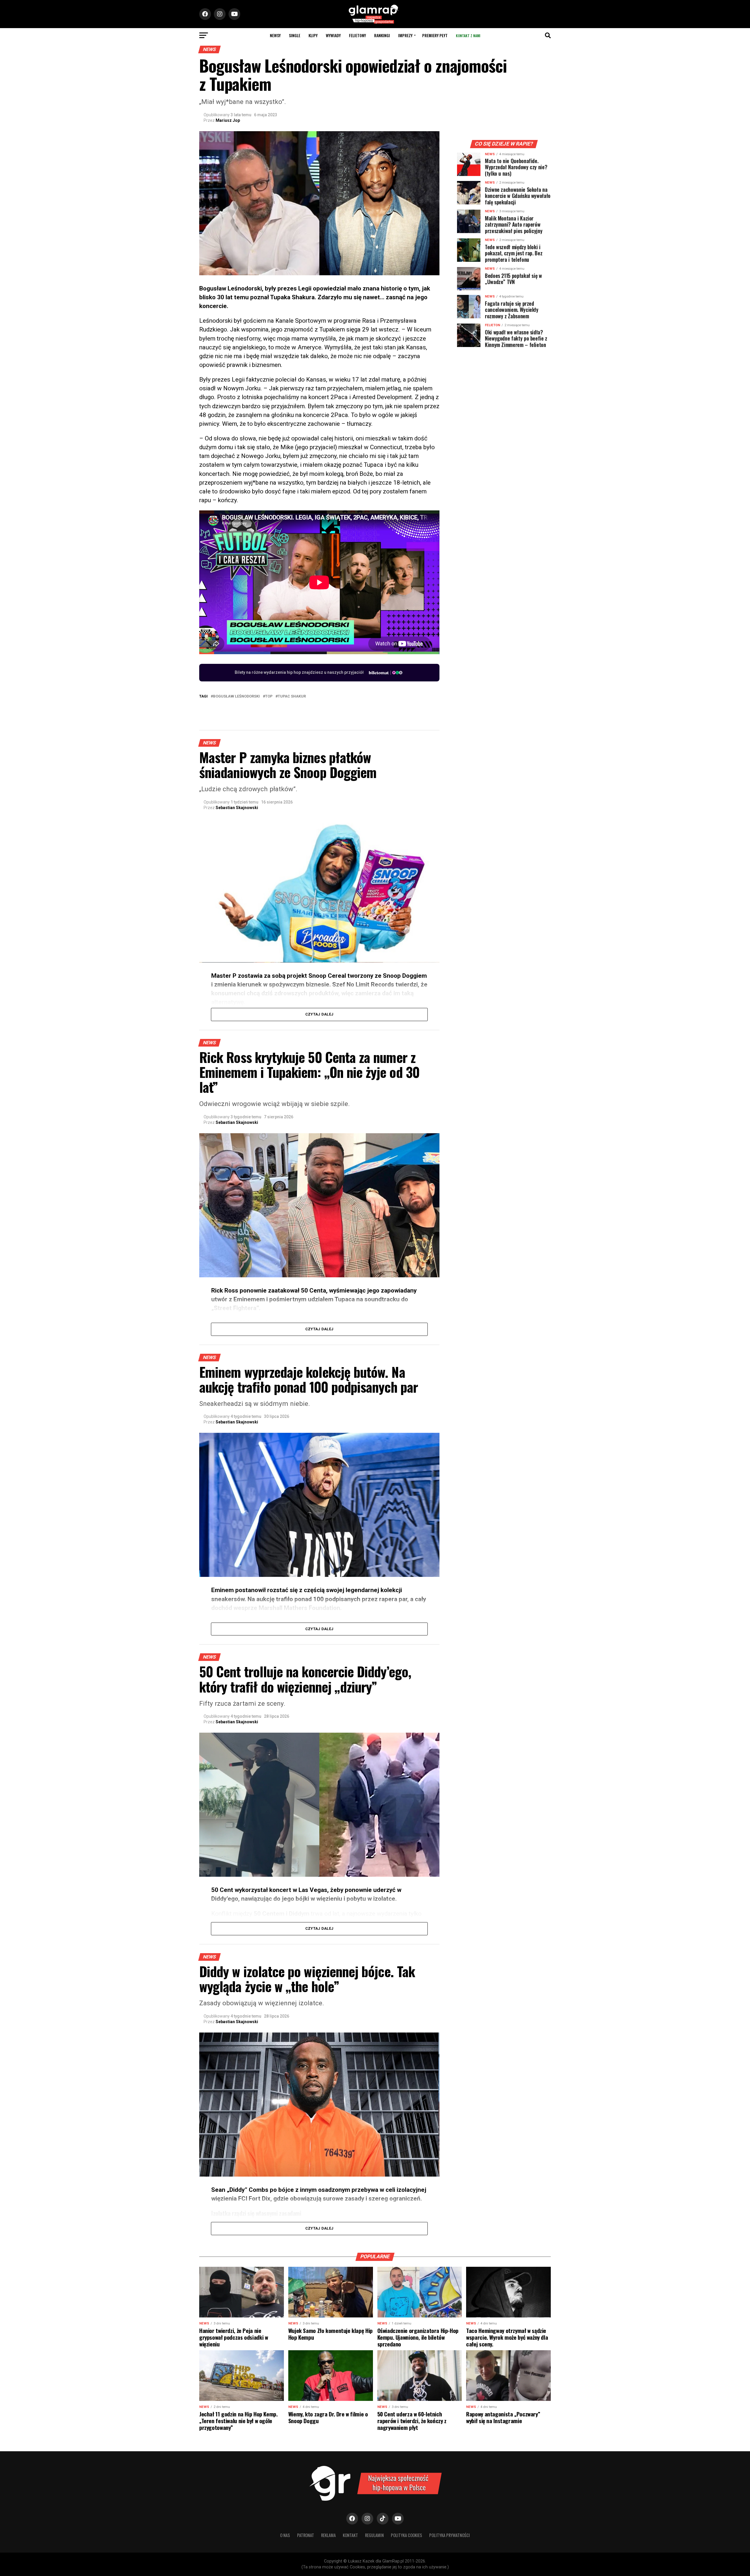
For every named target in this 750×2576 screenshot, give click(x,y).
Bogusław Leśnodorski (236, 696)
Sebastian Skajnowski (237, 808)
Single (295, 35)
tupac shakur (292, 696)
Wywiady (333, 35)
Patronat (306, 2535)
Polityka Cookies (406, 2535)
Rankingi (382, 35)
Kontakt (350, 2535)
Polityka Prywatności (450, 2535)
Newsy (275, 35)
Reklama (328, 2535)
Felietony (357, 35)
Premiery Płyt (435, 35)
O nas (285, 2535)
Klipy (313, 35)
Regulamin (374, 2535)
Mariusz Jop (228, 120)
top (269, 696)
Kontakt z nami (468, 36)
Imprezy (405, 35)
